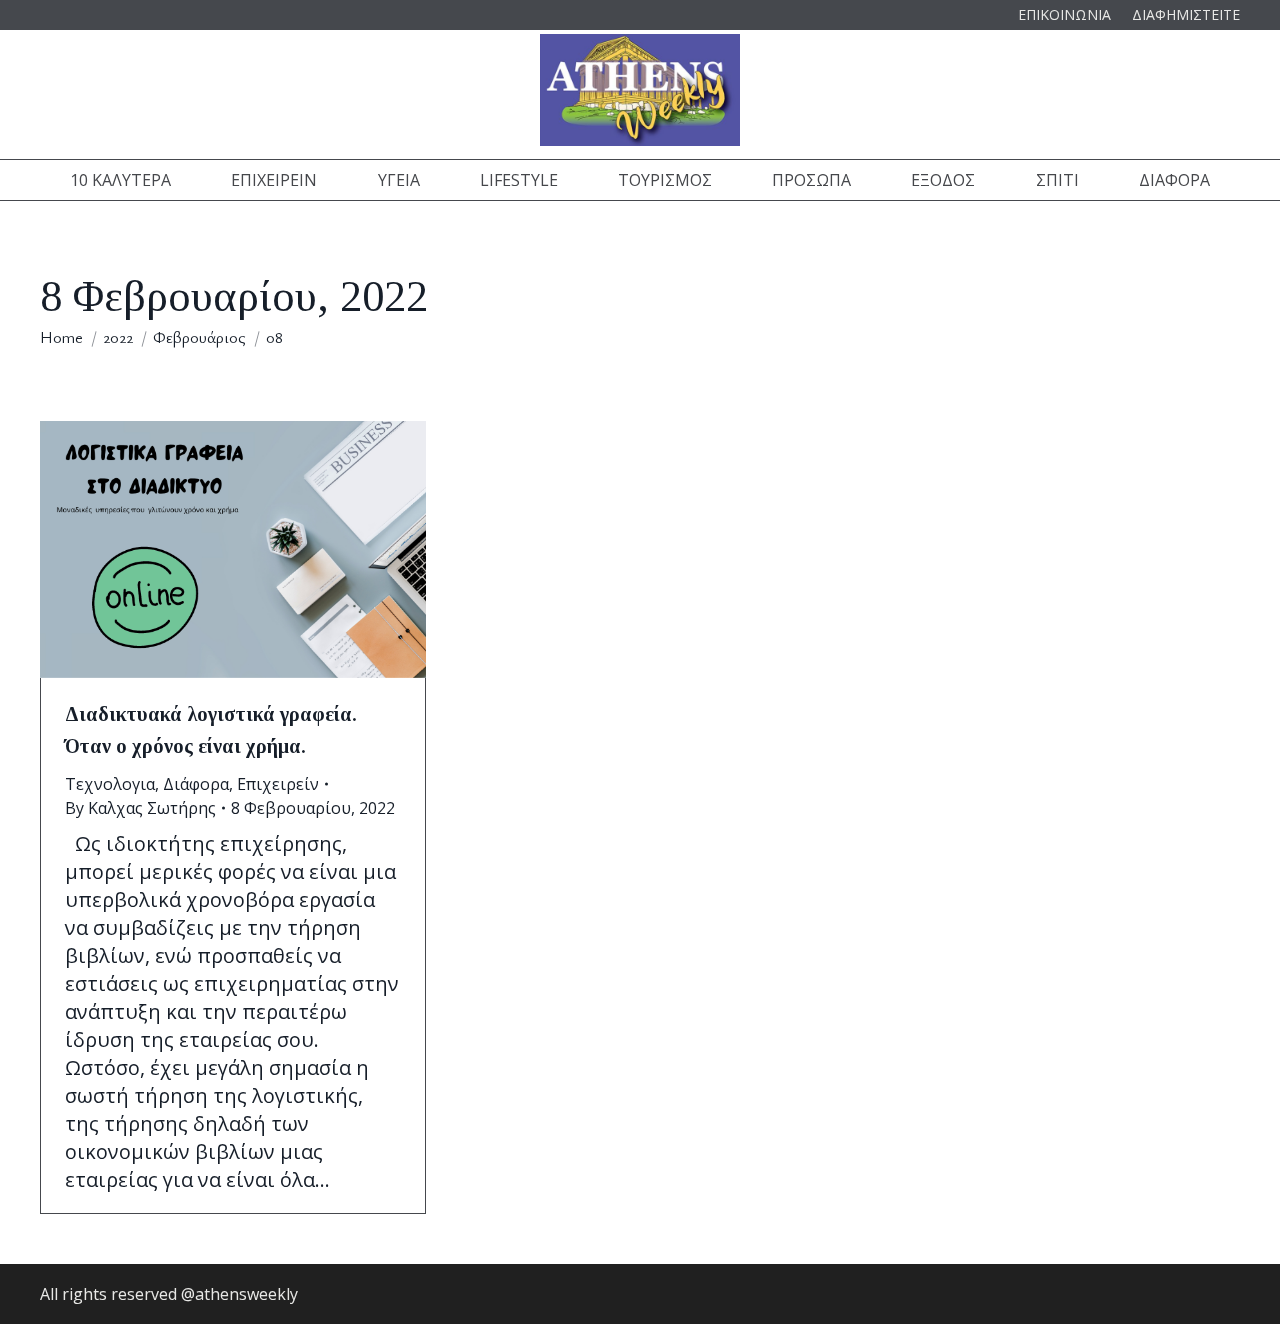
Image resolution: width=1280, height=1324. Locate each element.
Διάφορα (196, 784)
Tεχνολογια (110, 784)
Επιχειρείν (278, 784)
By (140, 808)
